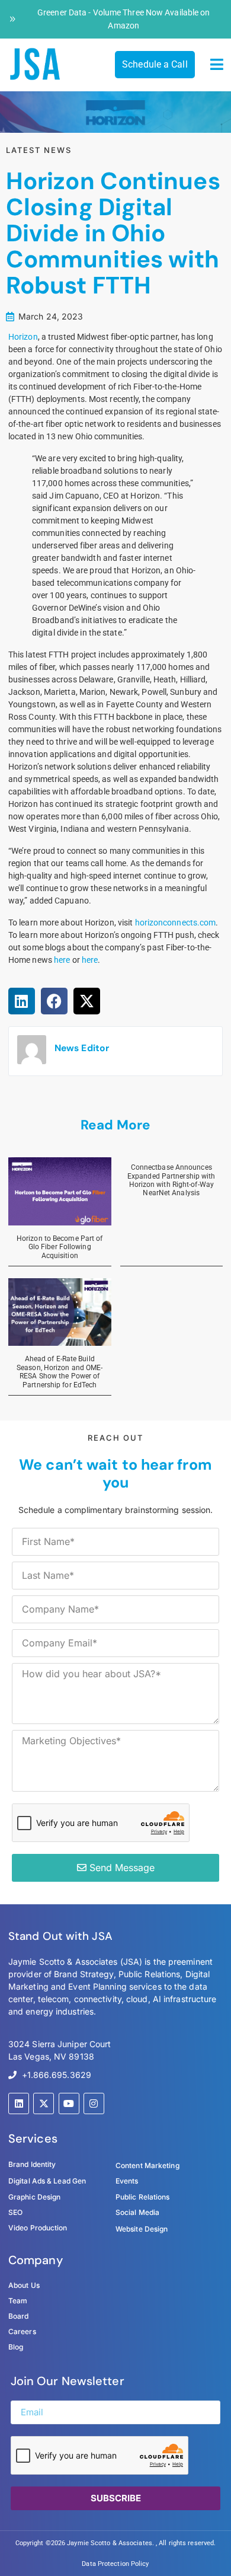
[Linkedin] (19, 2103)
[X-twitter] (44, 2103)
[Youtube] (69, 2103)
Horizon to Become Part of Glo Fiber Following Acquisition (60, 1247)
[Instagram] (94, 2103)
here (62, 960)
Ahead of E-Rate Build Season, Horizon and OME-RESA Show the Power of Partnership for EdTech (60, 1372)
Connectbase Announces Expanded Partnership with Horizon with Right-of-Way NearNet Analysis (171, 1180)
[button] (217, 65)
